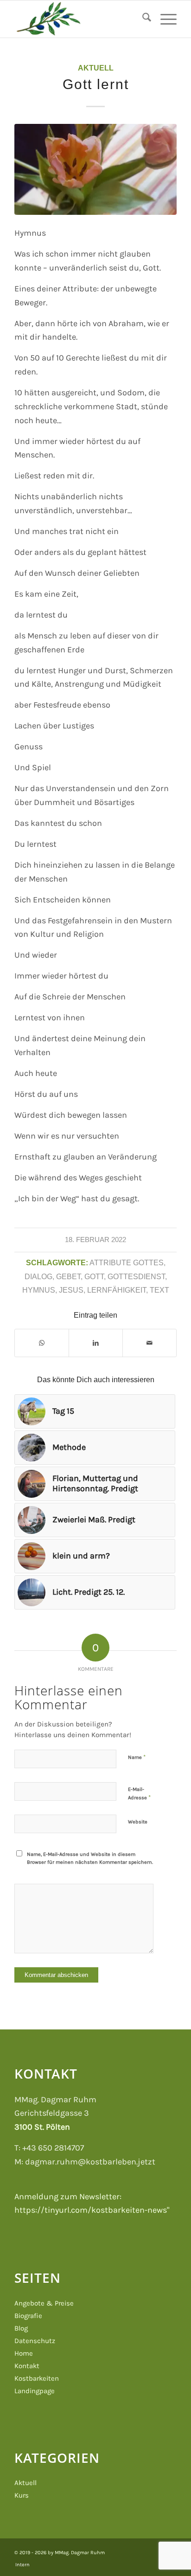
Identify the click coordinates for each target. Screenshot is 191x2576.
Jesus (71, 1290)
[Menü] (164, 19)
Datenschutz (35, 2341)
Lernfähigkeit (117, 1290)
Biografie (28, 2316)
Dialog (38, 1276)
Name (137, 1757)
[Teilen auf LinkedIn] (96, 1343)
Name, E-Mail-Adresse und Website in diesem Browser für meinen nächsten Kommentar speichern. (90, 1858)
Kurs (22, 2495)
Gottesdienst (136, 1276)
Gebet (68, 1276)
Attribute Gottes (127, 1262)
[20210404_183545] (95, 169)
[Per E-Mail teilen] (150, 1343)
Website (138, 1822)
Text (159, 1290)
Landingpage (35, 2391)
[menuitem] (142, 19)
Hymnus (39, 1290)
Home (24, 2353)
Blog (21, 2328)
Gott (94, 1276)
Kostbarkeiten (37, 2378)
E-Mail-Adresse (139, 1794)
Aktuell (96, 68)
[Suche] (142, 19)
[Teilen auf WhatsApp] (42, 1343)
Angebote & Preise (44, 2303)
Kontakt (27, 2366)
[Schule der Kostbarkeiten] (79, 19)
